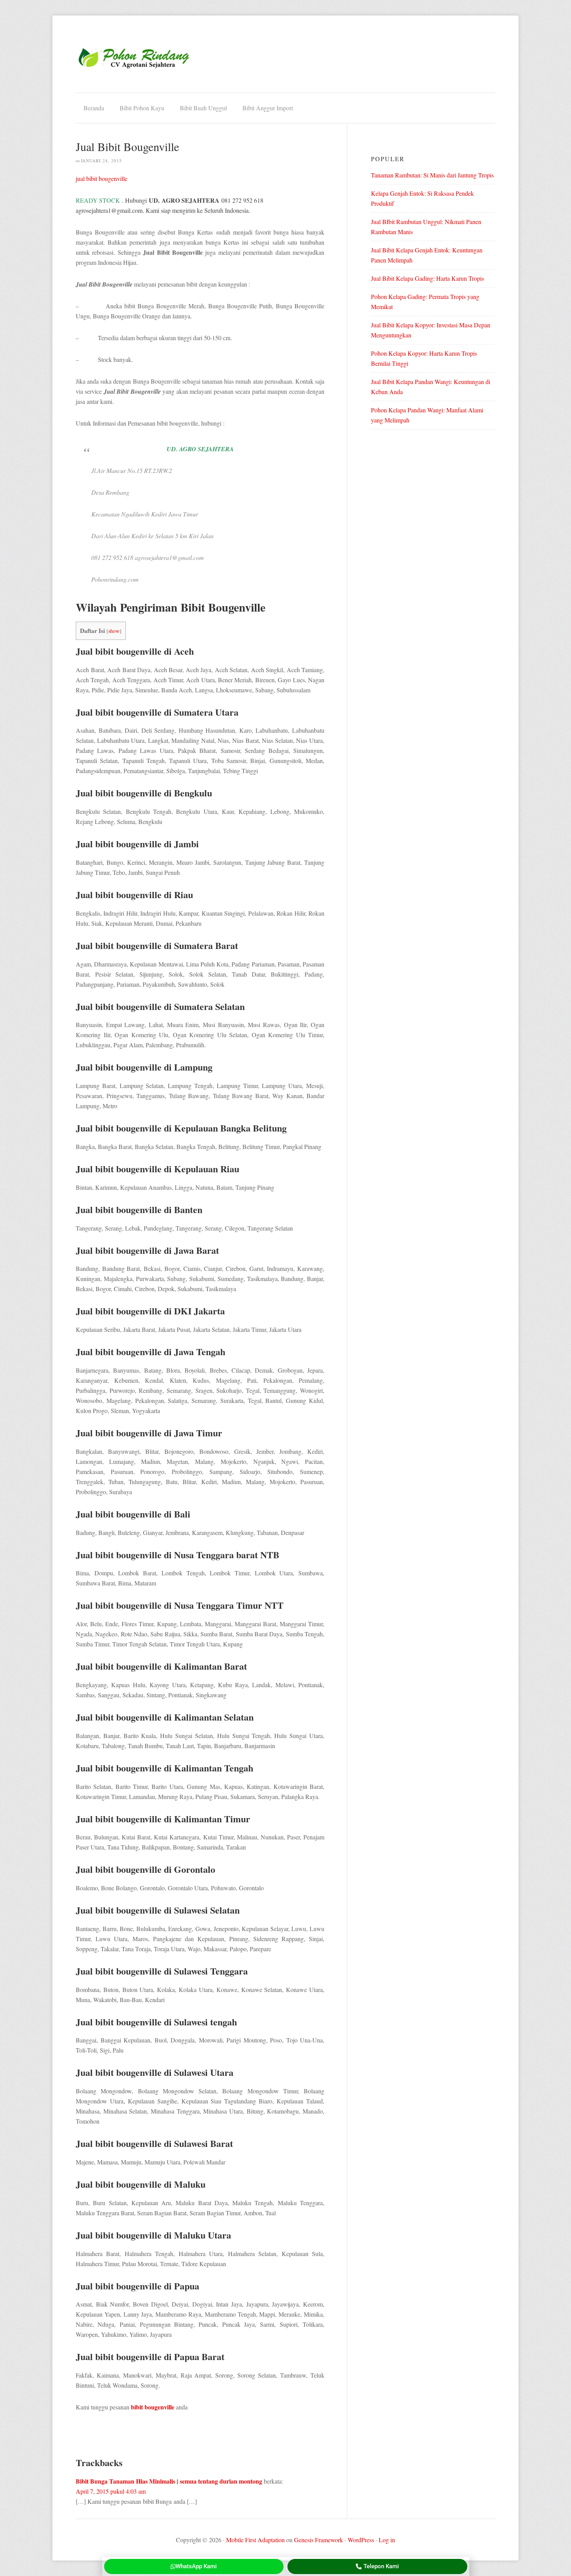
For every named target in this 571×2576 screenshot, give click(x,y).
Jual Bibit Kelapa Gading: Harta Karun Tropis (427, 278)
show (114, 631)
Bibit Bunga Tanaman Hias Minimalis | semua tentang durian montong (169, 2481)
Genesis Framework (319, 2540)
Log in (387, 2540)
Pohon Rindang (134, 58)
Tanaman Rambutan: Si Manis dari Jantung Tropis (432, 175)
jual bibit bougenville (102, 178)
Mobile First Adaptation (255, 2540)
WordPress (361, 2540)
